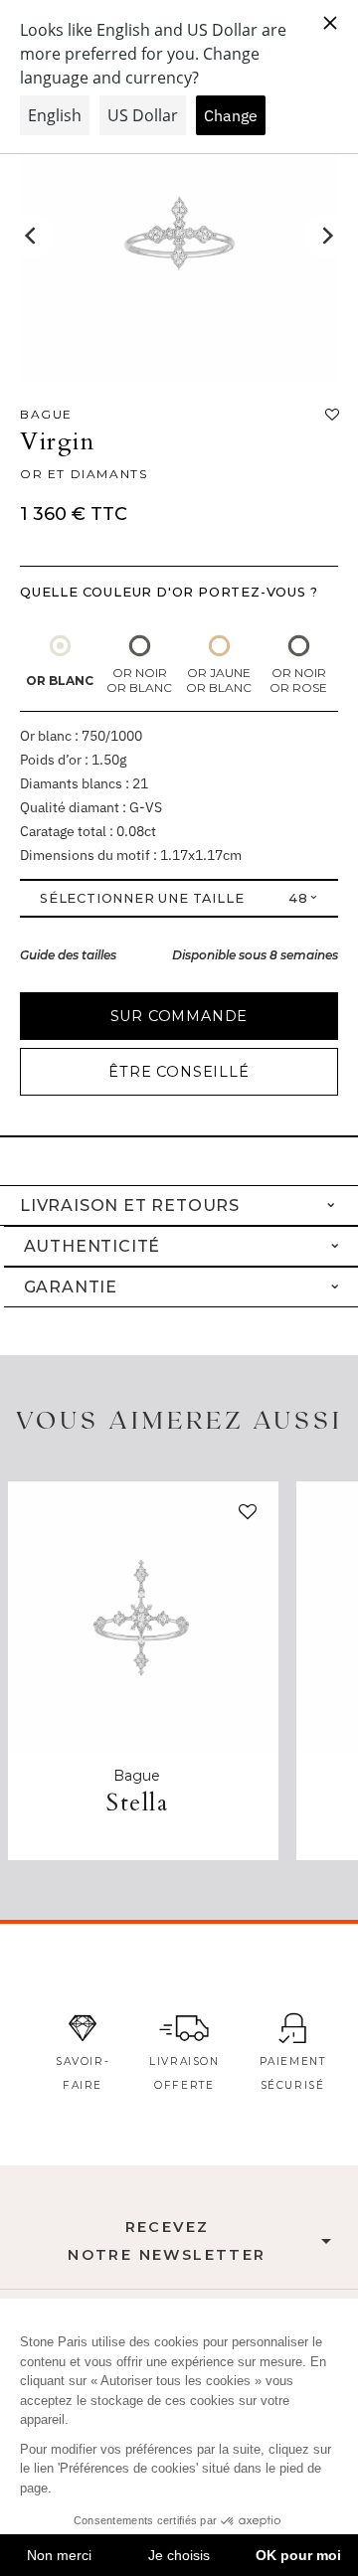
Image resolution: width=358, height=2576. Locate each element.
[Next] (326, 236)
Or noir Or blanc (139, 680)
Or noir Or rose (298, 680)
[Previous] (32, 236)
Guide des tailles (68, 955)
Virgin (58, 442)
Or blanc (60, 681)
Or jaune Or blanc (219, 680)
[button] (244, 1516)
